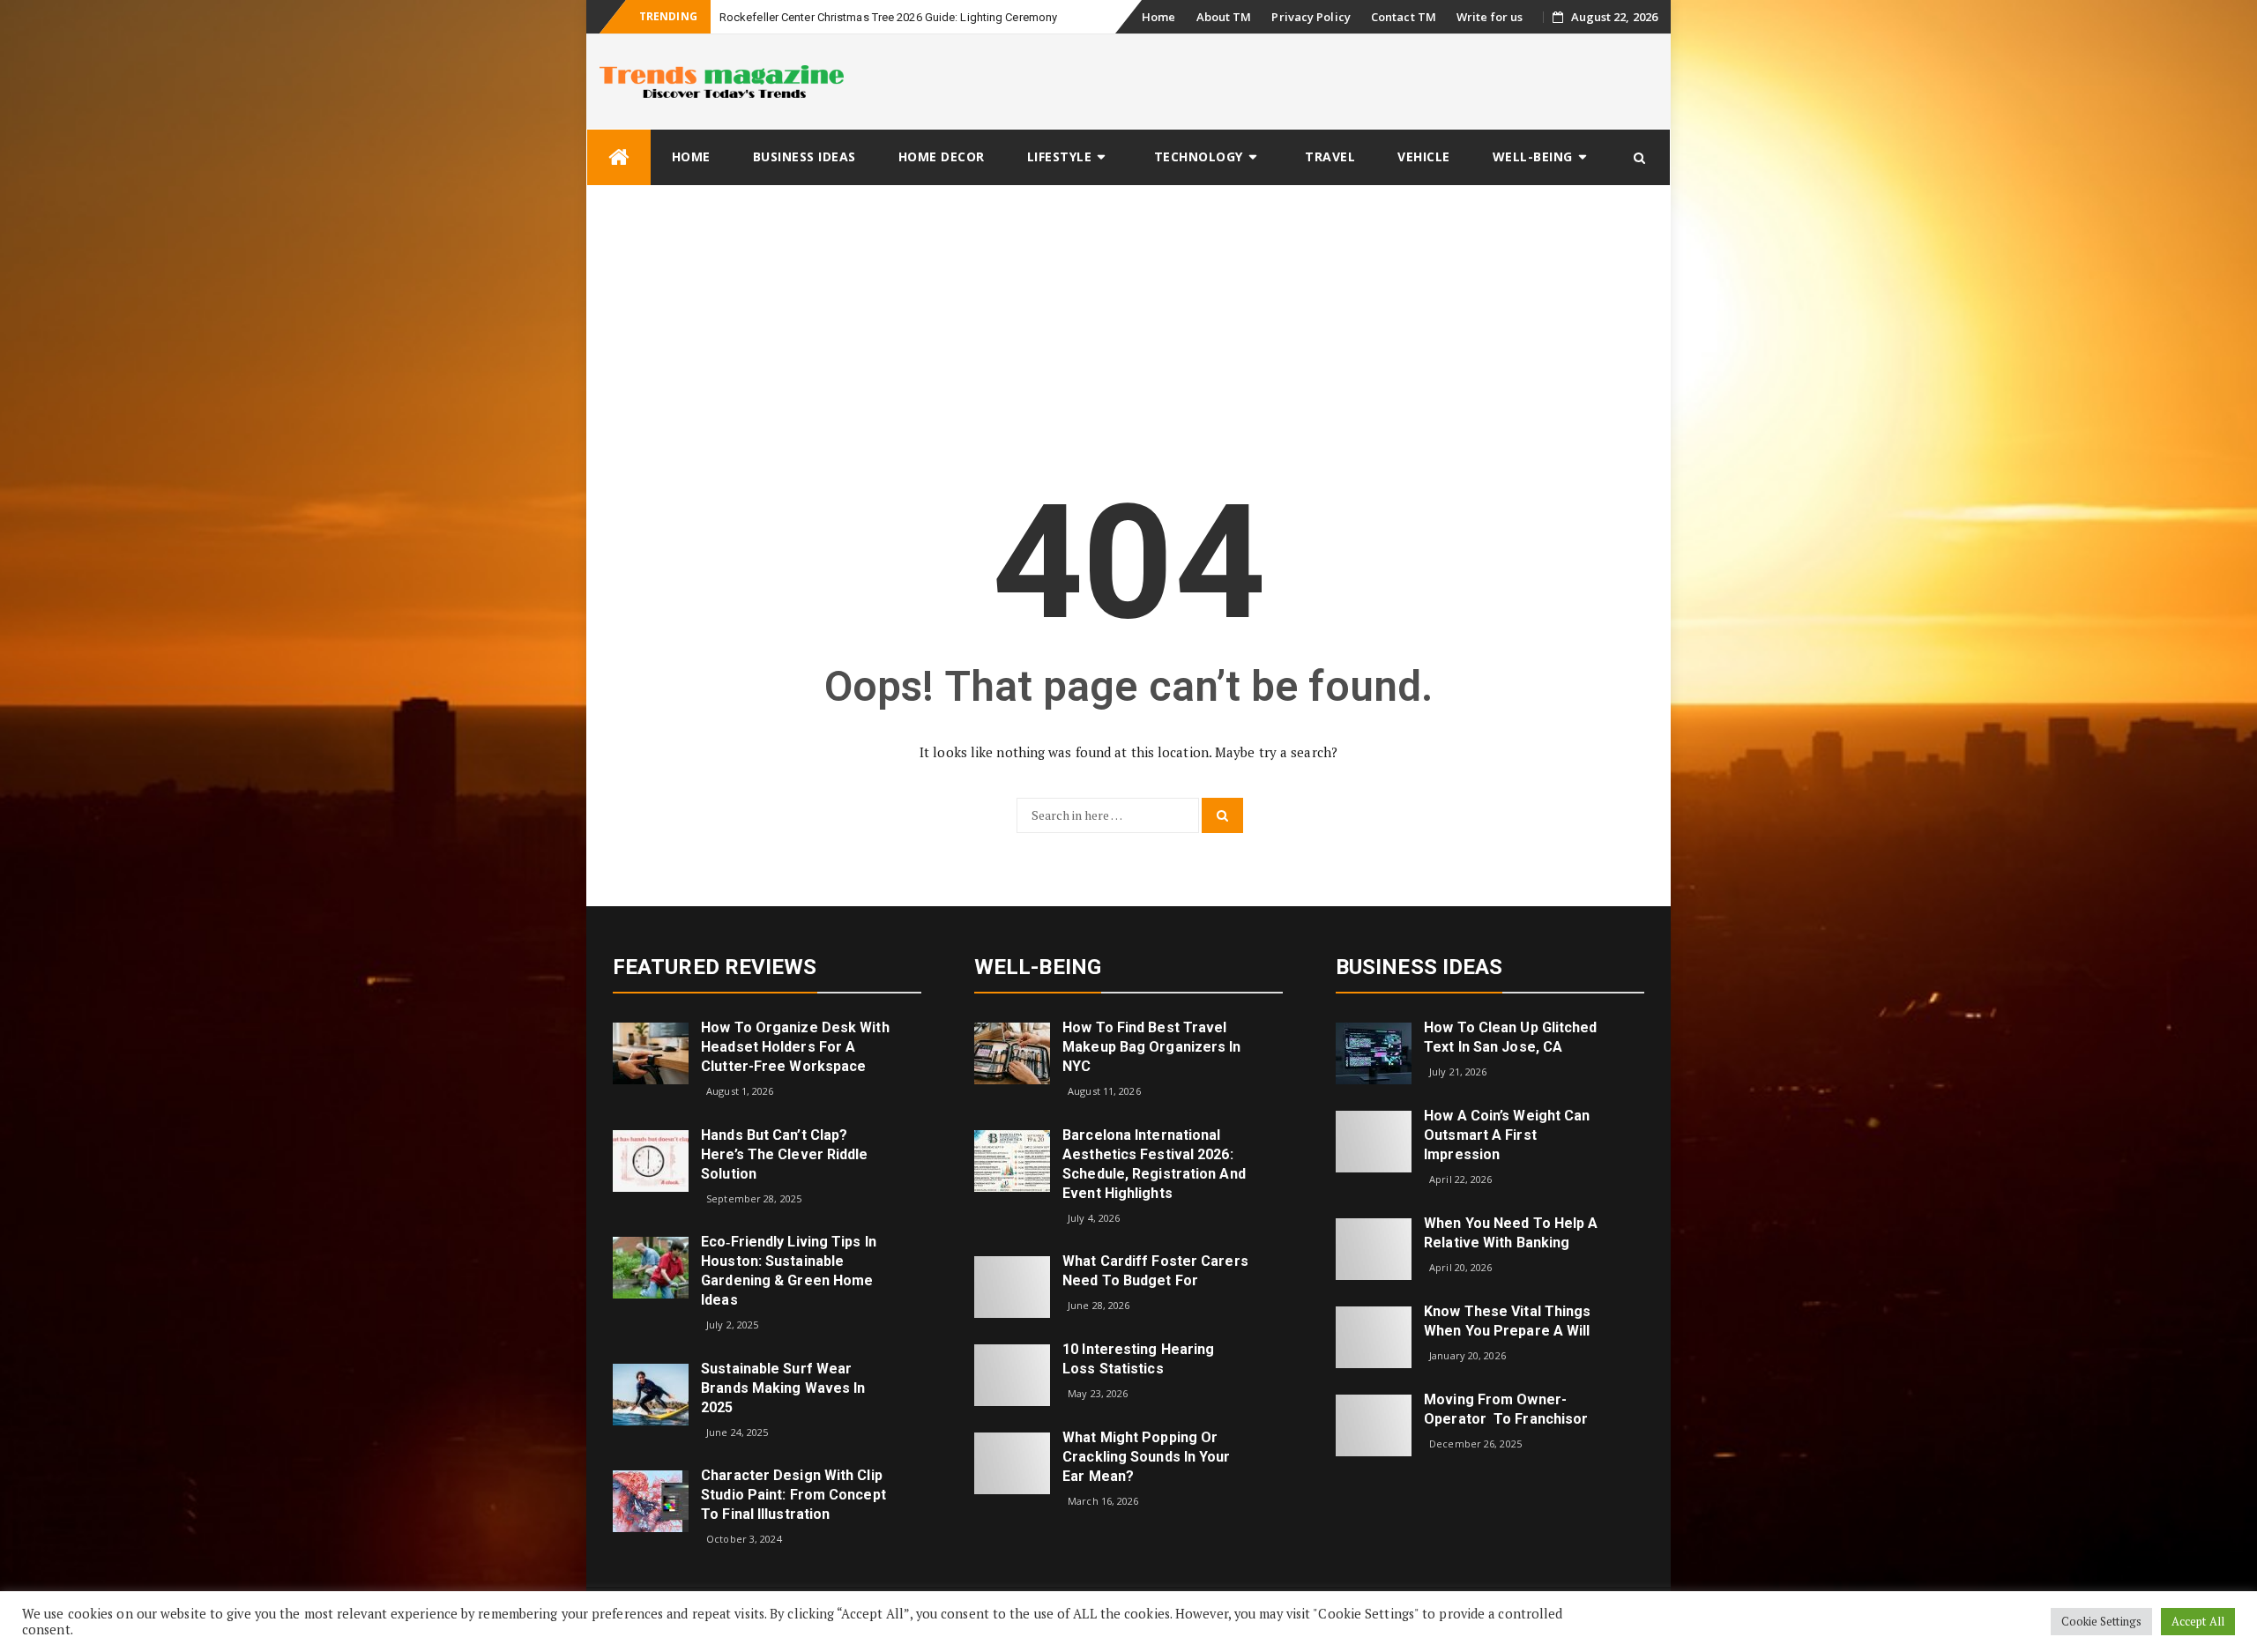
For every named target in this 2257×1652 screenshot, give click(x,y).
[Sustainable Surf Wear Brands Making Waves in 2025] (651, 1393)
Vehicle (1424, 156)
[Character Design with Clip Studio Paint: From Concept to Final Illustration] (651, 1500)
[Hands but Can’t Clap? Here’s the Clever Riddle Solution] (651, 1159)
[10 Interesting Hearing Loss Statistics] (1012, 1374)
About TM (1224, 17)
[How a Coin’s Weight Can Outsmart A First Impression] (1374, 1140)
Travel (1330, 156)
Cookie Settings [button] (2102, 1621)
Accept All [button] (2198, 1621)
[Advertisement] (1128, 318)
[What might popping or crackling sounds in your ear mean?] (1012, 1462)
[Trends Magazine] (619, 157)
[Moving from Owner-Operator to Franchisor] (1374, 1423)
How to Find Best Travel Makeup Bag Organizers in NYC (1151, 1047)
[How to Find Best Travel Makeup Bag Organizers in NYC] (1012, 1052)
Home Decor (942, 156)
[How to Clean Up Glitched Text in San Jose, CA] (1374, 1052)
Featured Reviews (715, 967)
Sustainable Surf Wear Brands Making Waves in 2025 (783, 1388)
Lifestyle (1060, 156)
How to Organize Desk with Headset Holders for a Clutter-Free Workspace (795, 1047)
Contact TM (1404, 17)
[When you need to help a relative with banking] (1374, 1247)
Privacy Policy (1311, 17)
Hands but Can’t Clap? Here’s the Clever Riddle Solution (784, 1154)
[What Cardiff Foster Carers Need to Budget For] (1012, 1286)
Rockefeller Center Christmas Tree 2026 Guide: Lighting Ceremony (888, 17)
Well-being (1533, 156)
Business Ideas (804, 156)
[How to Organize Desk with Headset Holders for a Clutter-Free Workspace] (651, 1052)
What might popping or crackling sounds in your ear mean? (1146, 1457)
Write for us (1490, 17)
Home (1158, 17)
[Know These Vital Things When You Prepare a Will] (1374, 1335)
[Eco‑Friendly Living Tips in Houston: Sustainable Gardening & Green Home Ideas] (651, 1266)
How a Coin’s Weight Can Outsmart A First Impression (1507, 1135)
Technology (1199, 156)
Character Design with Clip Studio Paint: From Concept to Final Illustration (793, 1495)
